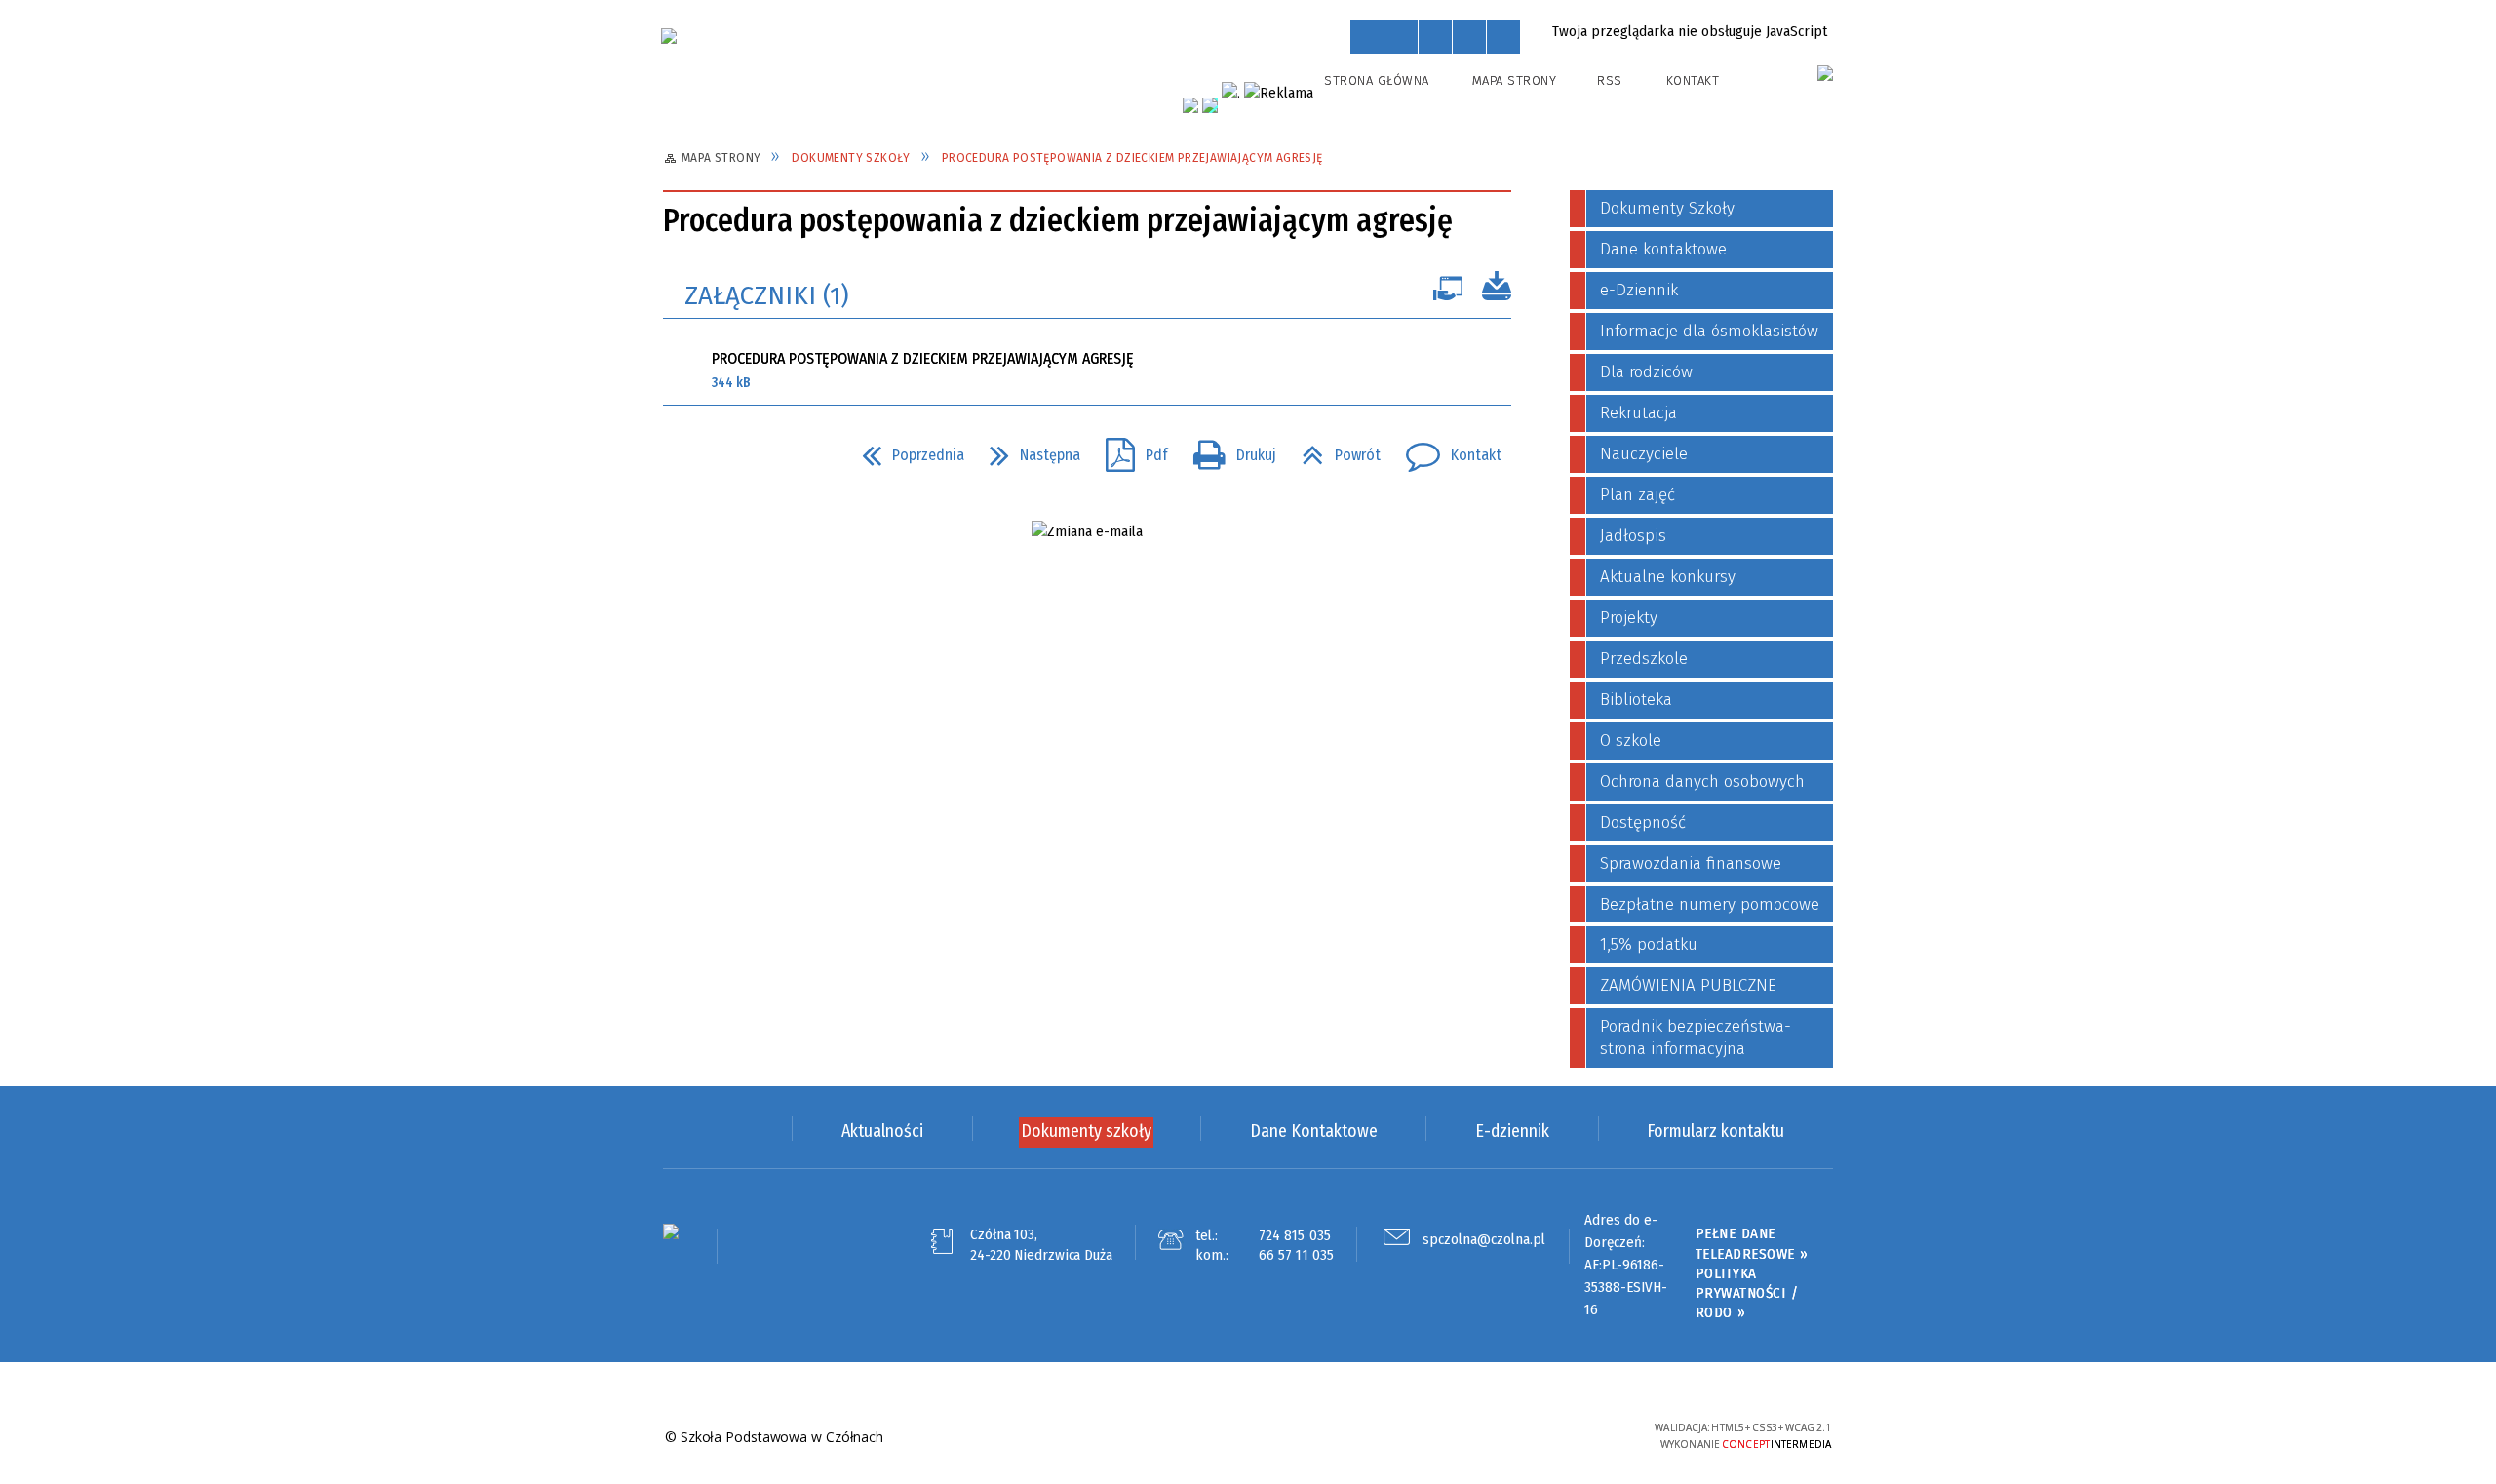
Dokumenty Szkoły (1667, 208)
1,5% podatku (1649, 944)
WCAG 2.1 (1586, 1434)
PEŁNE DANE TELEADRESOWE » (1752, 1243)
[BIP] (1825, 73)
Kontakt (1693, 80)
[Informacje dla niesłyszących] (1469, 37)
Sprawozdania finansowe (1691, 863)
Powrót (1333, 449)
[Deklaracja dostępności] (1435, 37)
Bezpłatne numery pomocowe (1710, 904)
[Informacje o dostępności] (1401, 37)
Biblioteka (1636, 700)
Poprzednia (905, 449)
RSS (1610, 80)
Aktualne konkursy (1668, 577)
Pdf (1129, 449)
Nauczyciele (1644, 454)
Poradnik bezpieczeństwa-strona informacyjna (1696, 1037)
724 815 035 (1295, 1235)
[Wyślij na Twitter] (718, 455)
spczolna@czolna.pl (1484, 1239)
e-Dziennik (1639, 290)
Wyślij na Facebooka (682, 455)
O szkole (1631, 741)
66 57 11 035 (1296, 1255)
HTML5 (1497, 1436)
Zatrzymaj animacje (1367, 37)
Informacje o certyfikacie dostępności (1248, 1438)
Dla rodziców (1646, 372)
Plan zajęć (1638, 495)
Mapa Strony (1515, 80)
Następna (1027, 449)
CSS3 (1526, 1436)
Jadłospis (1633, 536)
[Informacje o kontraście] (1503, 37)
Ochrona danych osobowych (1702, 781)
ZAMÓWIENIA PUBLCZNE (1688, 985)
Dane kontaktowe (1663, 249)
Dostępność (1643, 822)
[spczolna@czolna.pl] (1087, 532)
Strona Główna (1377, 80)
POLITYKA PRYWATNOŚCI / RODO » (1747, 1293)
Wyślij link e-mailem (753, 455)
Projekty (1629, 618)
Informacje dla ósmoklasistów (1709, 331)
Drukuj (1227, 449)
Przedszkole (1644, 659)
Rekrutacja (1638, 413)
